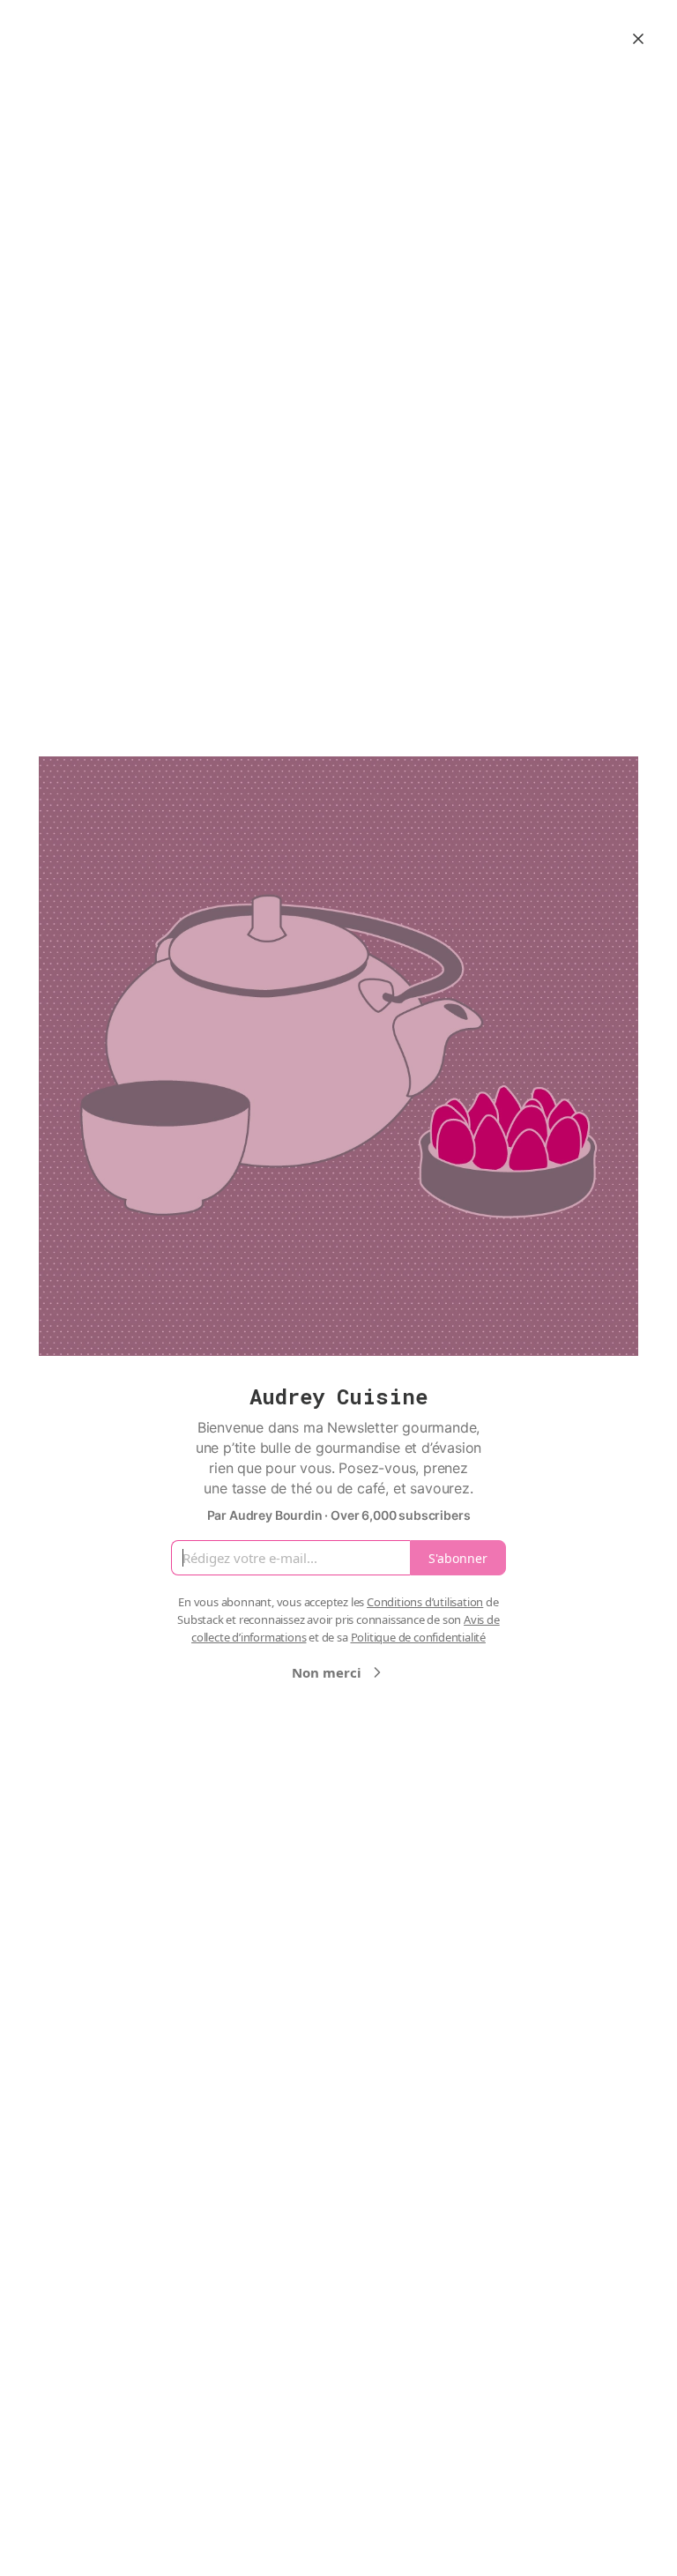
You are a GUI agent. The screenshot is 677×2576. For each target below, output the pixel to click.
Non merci (327, 1672)
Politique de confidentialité (418, 1637)
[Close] (638, 39)
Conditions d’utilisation (425, 1602)
